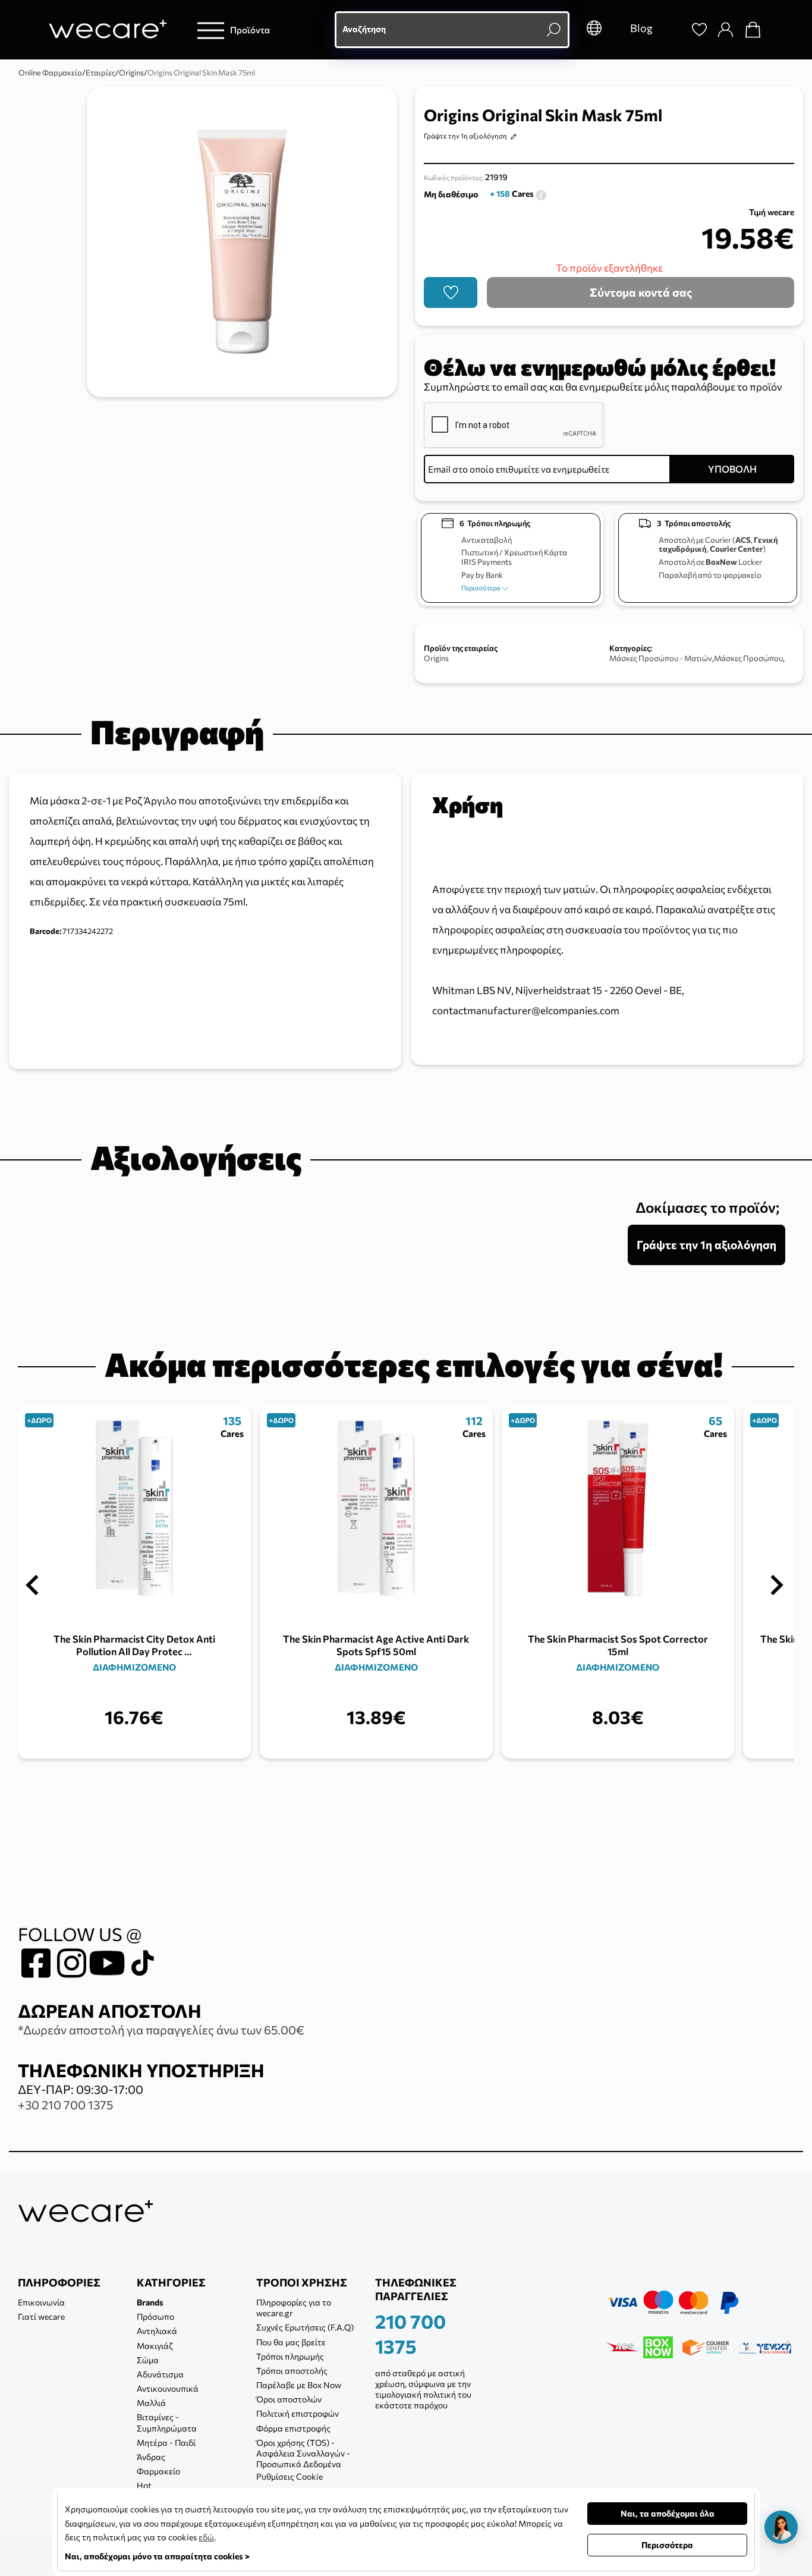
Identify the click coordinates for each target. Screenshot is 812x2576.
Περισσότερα (481, 588)
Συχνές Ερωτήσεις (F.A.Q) (305, 2327)
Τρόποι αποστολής (292, 2371)
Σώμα (148, 2360)
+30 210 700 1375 (65, 2105)
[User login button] (725, 30)
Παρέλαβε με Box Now (299, 2385)
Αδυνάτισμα (160, 2374)
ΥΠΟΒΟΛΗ (732, 469)
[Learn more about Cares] (541, 194)
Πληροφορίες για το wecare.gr (294, 2308)
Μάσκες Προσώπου (748, 658)
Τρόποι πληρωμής (290, 2356)
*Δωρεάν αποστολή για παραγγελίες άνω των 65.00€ (161, 2030)
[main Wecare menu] (211, 30)
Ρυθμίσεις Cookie (289, 2476)
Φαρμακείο (158, 2471)
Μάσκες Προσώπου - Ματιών (661, 658)
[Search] (672, 30)
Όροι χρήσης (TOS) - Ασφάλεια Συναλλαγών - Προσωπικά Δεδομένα (303, 2453)
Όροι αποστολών (289, 2399)
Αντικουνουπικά (168, 2388)
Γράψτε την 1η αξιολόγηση (465, 136)
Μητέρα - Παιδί (166, 2443)
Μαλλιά (151, 2403)
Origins (436, 658)
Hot (144, 2485)
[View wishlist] (699, 30)
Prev (32, 1585)
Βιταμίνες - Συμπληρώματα (167, 2422)
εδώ (206, 2537)
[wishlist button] (451, 292)
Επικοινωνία (41, 2302)
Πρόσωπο (155, 2316)
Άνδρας (151, 2457)
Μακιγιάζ (155, 2346)
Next (777, 1585)
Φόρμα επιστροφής (293, 2428)
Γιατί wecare (41, 2316)
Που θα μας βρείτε (291, 2342)
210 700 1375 (410, 2333)
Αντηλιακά (157, 2331)
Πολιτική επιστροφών (298, 2413)
